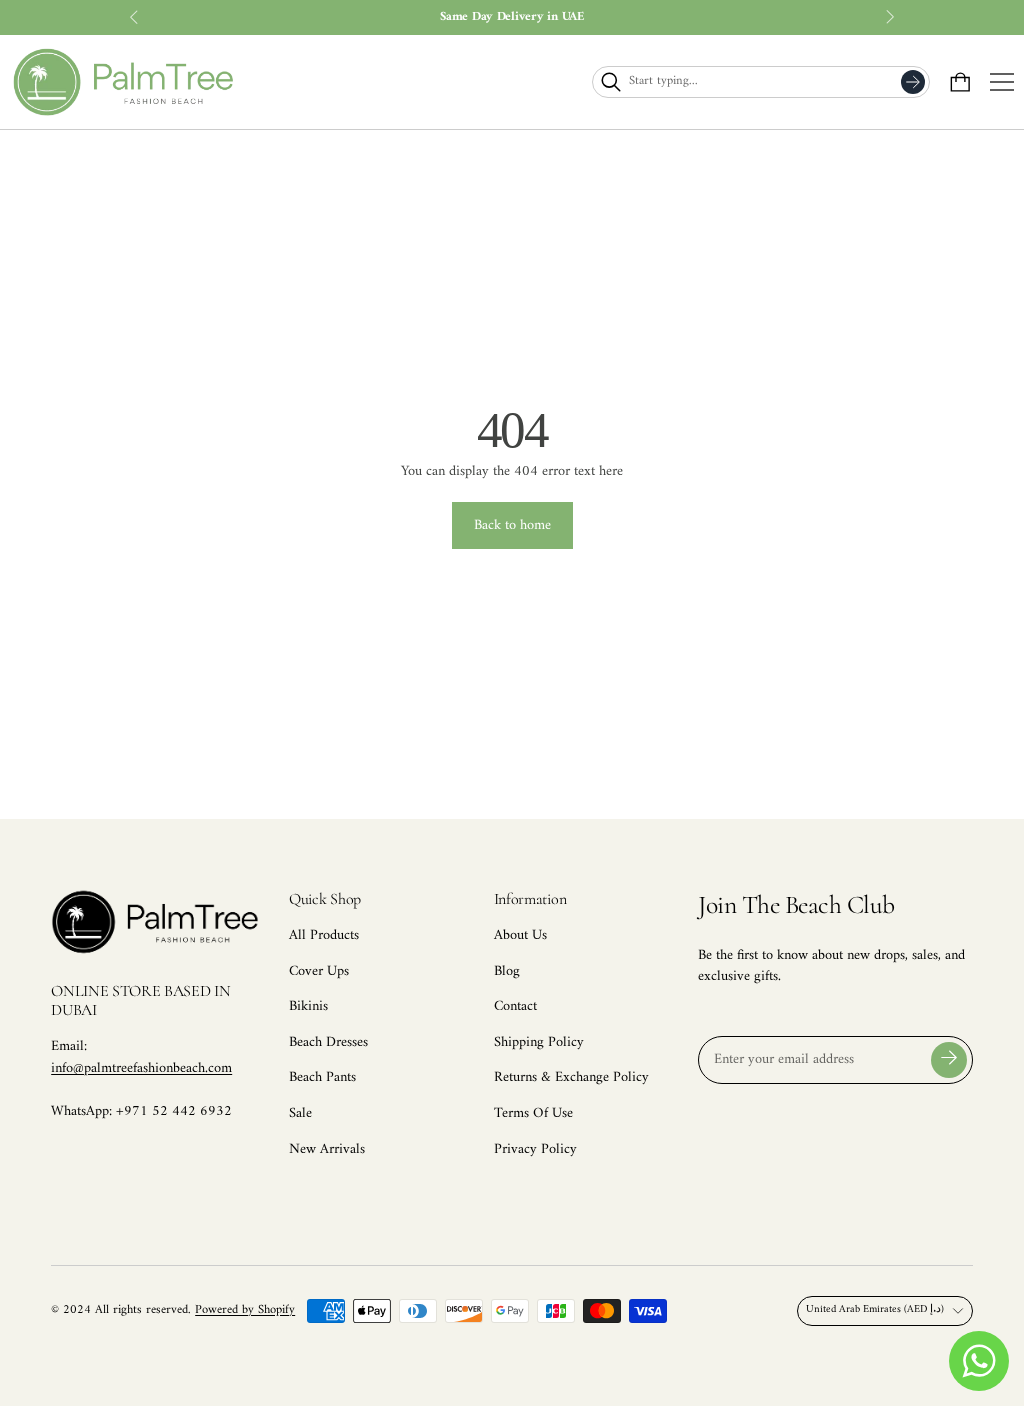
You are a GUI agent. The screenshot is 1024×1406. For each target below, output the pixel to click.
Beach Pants (322, 1077)
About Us (520, 935)
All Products (324, 935)
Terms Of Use (533, 1113)
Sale (300, 1113)
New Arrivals (327, 1149)
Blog (507, 971)
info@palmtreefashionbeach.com (141, 1068)
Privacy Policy (535, 1149)
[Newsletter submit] (949, 1060)
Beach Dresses (328, 1042)
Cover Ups (319, 971)
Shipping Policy (539, 1042)
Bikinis (308, 1006)
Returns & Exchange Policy (571, 1077)
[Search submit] (913, 82)
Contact (515, 1006)
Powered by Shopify (245, 1310)
